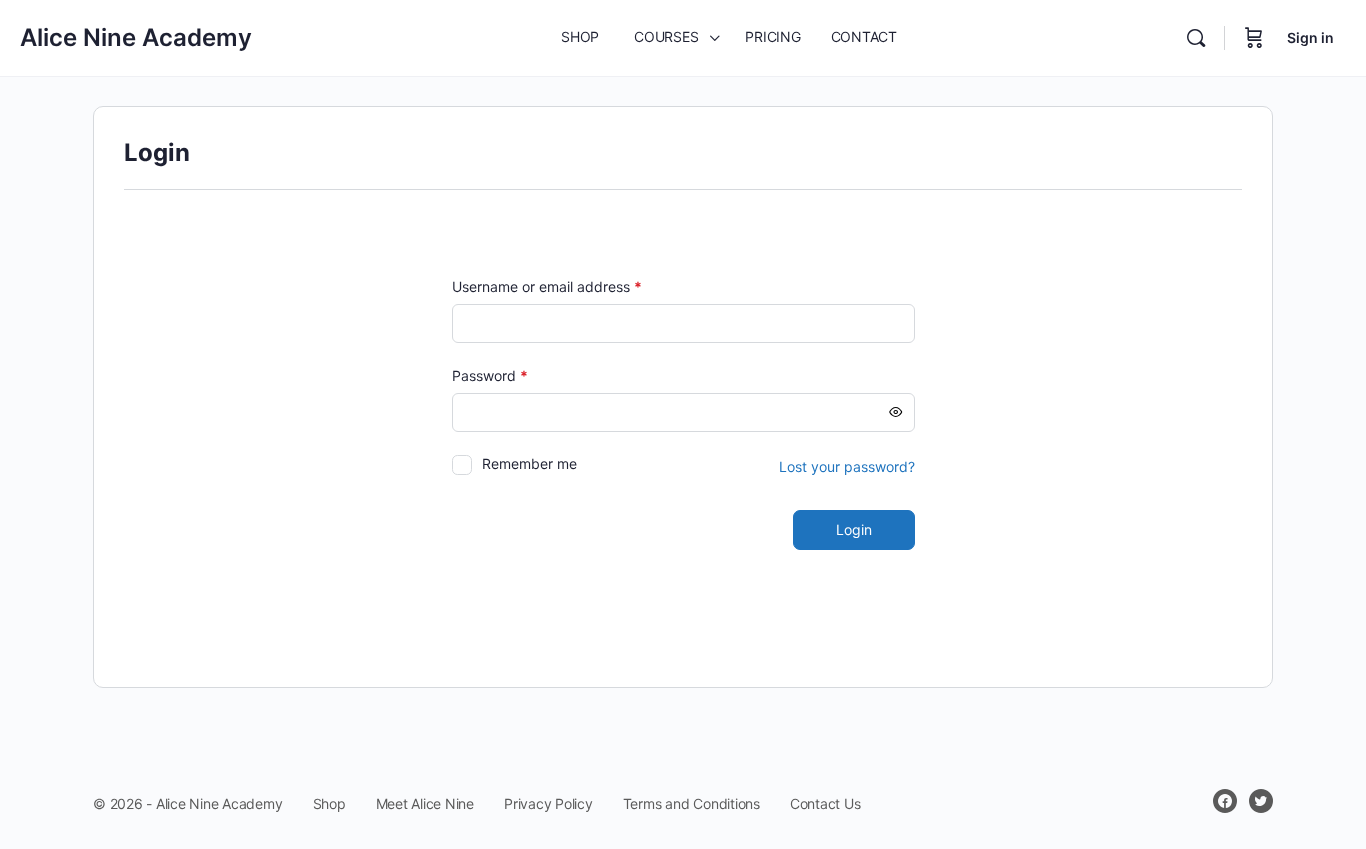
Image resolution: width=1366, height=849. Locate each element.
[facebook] (1225, 801)
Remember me (529, 463)
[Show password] (896, 412)
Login (854, 529)
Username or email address (576, 286)
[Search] (1196, 38)
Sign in (1310, 37)
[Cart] (1254, 38)
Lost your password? (847, 466)
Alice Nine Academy (136, 37)
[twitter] (1261, 801)
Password (519, 375)
